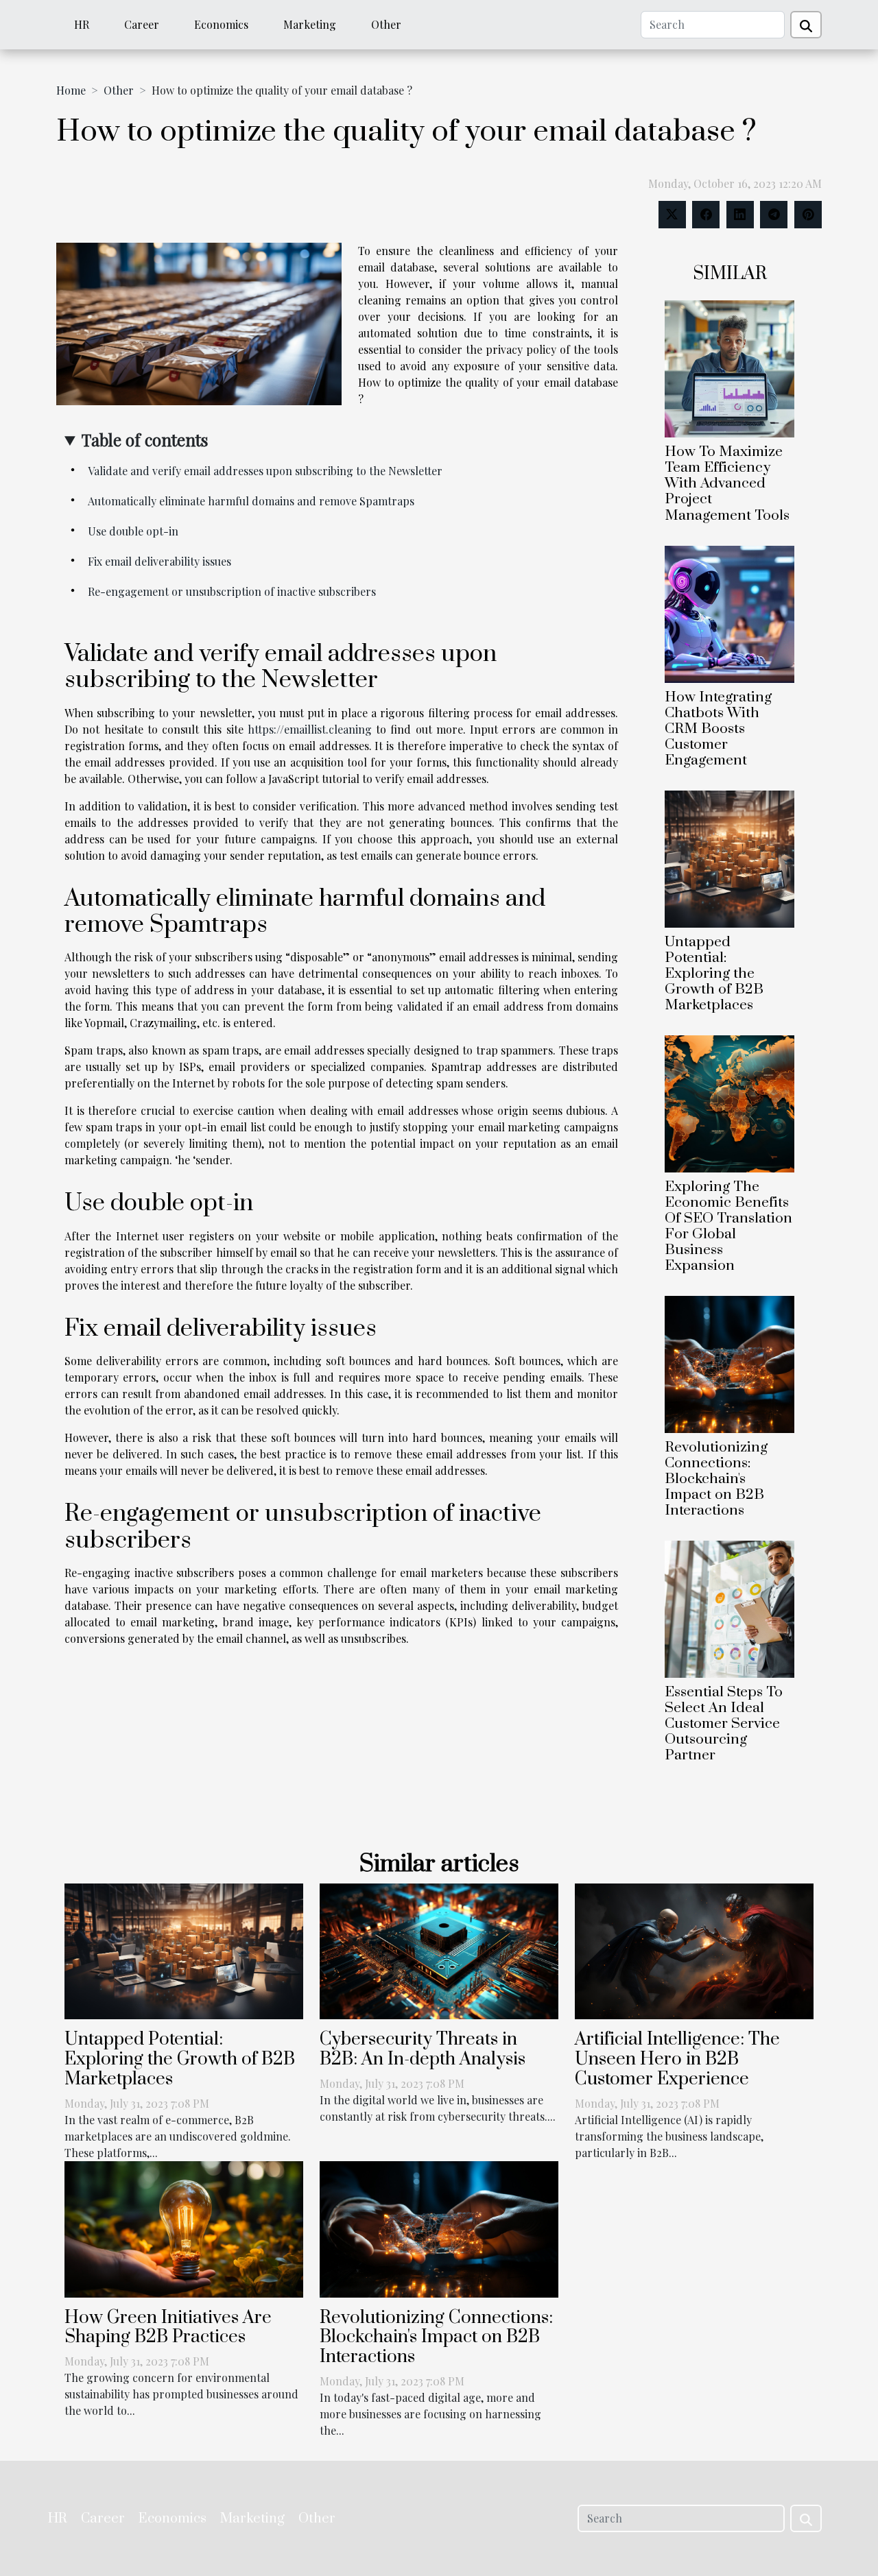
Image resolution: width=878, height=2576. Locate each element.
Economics (221, 24)
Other (386, 24)
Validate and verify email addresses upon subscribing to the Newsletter (265, 471)
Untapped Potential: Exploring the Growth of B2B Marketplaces (714, 974)
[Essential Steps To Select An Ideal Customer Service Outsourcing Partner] (729, 1608)
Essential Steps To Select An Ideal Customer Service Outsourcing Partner (724, 1724)
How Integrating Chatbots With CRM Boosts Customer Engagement (718, 729)
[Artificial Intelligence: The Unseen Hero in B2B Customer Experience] (694, 1950)
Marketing (310, 24)
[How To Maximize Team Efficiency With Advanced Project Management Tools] (729, 368)
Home (71, 90)
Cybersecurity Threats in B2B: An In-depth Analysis (423, 2049)
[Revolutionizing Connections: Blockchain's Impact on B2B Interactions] (729, 1363)
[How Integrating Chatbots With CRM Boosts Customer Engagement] (729, 613)
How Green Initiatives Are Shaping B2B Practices (168, 2328)
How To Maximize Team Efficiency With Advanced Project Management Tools (727, 483)
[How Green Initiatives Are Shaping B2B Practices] (184, 2227)
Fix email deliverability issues (159, 561)
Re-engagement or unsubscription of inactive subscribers (232, 591)
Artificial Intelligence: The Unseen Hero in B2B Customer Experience (677, 2059)
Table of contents (145, 440)
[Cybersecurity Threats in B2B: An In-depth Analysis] (439, 1950)
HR (82, 24)
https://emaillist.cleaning (310, 729)
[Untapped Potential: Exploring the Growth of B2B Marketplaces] (729, 857)
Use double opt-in (133, 531)
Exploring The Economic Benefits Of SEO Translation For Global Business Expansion (728, 1226)
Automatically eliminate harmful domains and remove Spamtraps (251, 501)
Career (142, 24)
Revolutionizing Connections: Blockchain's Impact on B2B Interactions (716, 1479)
